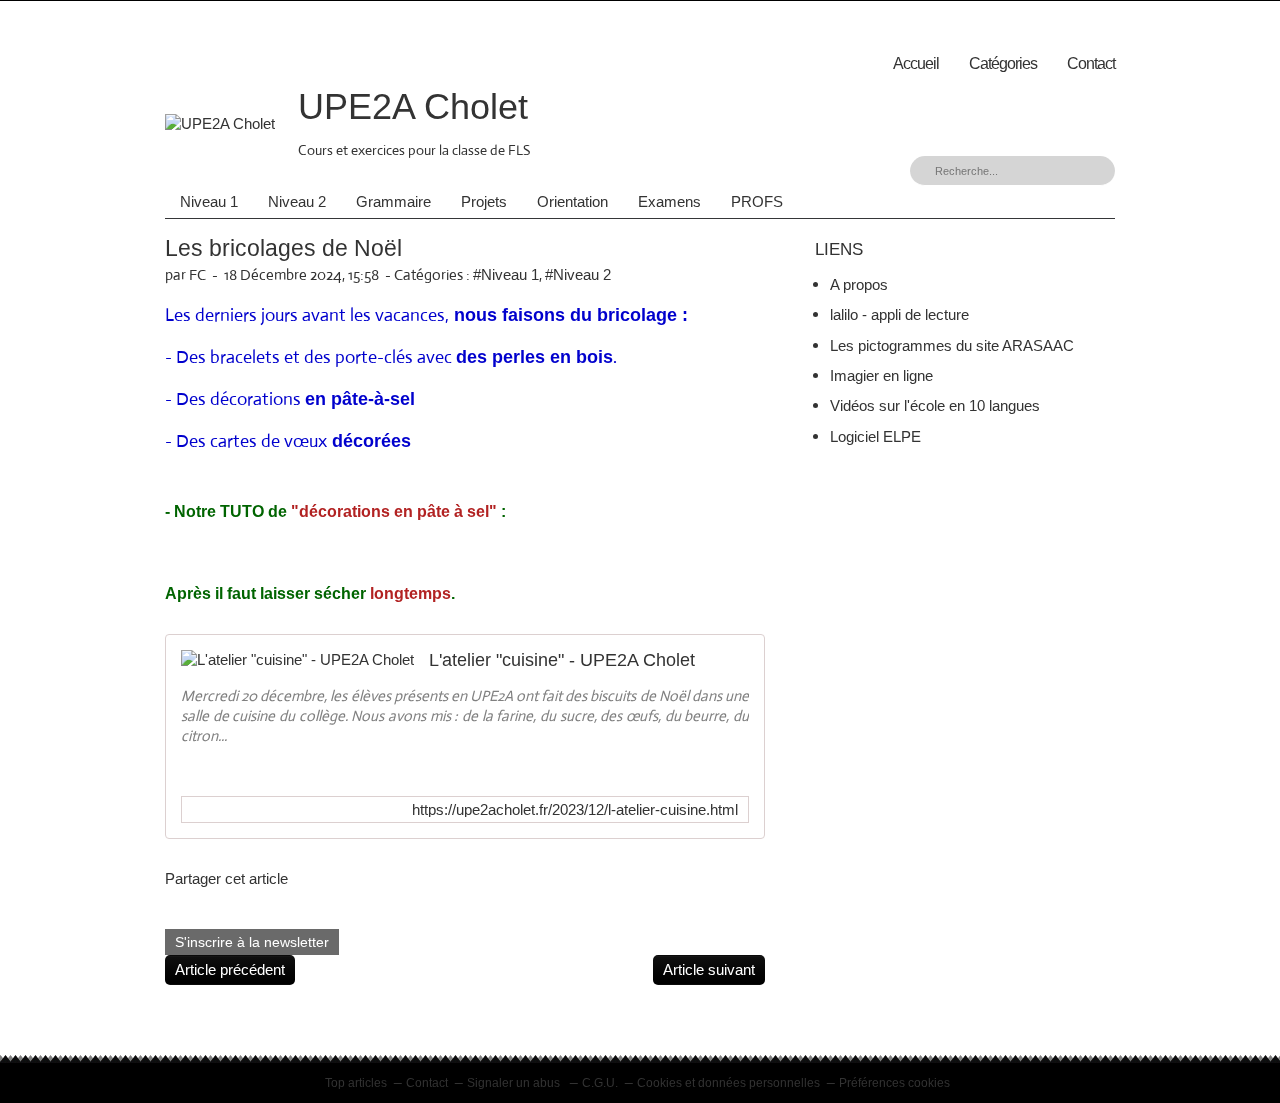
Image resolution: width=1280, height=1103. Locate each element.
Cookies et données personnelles (728, 1083)
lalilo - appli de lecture (899, 314)
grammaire (393, 201)
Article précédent (230, 969)
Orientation (572, 201)
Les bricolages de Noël (283, 248)
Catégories (1003, 63)
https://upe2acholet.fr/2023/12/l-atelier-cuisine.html (575, 809)
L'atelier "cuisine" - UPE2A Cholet (562, 660)
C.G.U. (600, 1083)
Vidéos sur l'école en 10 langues (935, 405)
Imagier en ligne (881, 375)
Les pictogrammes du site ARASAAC (952, 345)
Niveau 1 (209, 201)
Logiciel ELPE (875, 436)
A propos (859, 284)
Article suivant (709, 969)
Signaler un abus (515, 1083)
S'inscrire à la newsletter (252, 942)
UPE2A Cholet (413, 106)
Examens (669, 201)
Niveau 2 (297, 201)
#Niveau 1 (506, 274)
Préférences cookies (894, 1083)
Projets (484, 201)
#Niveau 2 (578, 274)
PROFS (757, 201)
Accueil (916, 63)
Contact (1091, 63)
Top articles (356, 1083)
